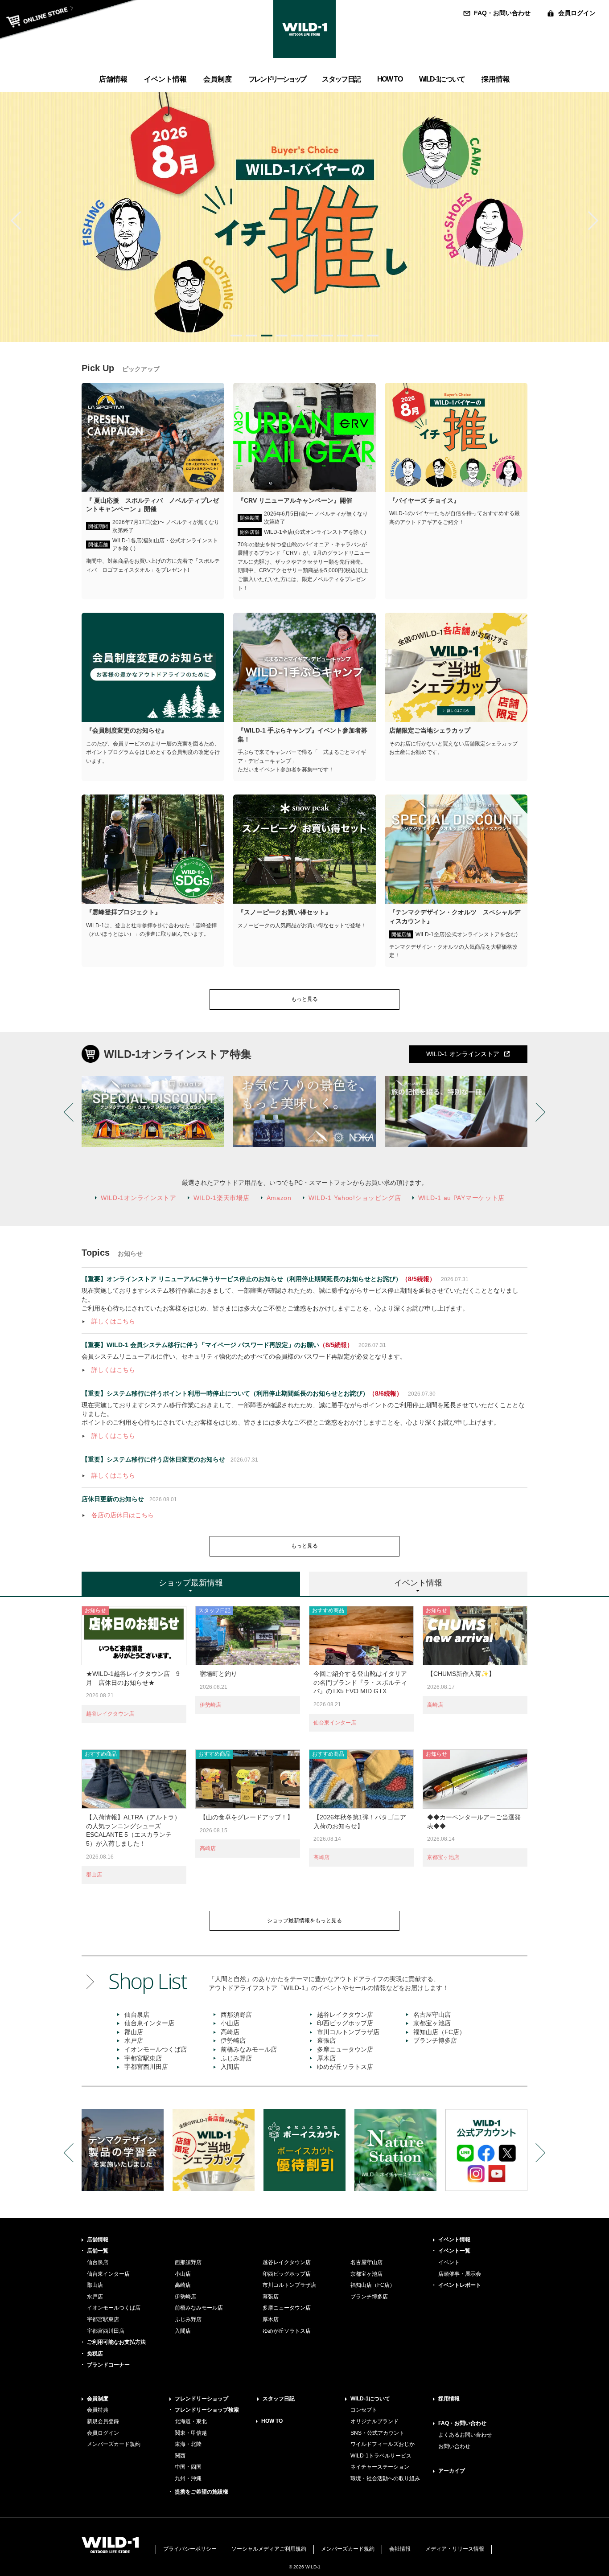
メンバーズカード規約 (114, 2444)
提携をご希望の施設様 (202, 2492)
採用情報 (449, 2399)
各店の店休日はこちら (123, 1515)
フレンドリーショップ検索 (207, 2410)
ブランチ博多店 (435, 2040)
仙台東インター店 (335, 1723)
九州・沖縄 (188, 2478)
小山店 (230, 2023)
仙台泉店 (137, 2015)
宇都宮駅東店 (143, 2058)
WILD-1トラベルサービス (381, 2456)
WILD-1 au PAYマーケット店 (461, 1198)
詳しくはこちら (113, 1321)
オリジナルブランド (374, 2421)
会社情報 (400, 2549)
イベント (449, 2262)
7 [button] (327, 336)
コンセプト (364, 2410)
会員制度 (98, 2399)
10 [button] (373, 336)
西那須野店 (236, 2015)
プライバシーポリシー (190, 2549)
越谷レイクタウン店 (110, 1714)
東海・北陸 (188, 2444)
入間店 (230, 2067)
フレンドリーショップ (202, 2399)
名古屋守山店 (432, 2015)
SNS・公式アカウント (377, 2433)
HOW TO (272, 2421)
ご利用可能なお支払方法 (116, 2342)
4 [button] (282, 336)
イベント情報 (454, 2240)
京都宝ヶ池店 (443, 1857)
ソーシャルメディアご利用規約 (269, 2549)
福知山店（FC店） (439, 2032)
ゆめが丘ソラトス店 (345, 2067)
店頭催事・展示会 (460, 2274)
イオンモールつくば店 (156, 2049)
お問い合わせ (454, 2446)
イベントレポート (460, 2285)
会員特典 (98, 2410)
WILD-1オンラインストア (139, 1198)
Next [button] (589, 221)
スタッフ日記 (279, 2399)
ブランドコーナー (108, 2365)
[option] (304, 217)
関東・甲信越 (191, 2433)
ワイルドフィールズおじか (383, 2444)
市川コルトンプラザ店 (348, 2032)
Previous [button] (20, 221)
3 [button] (267, 336)
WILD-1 (304, 29)
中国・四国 (188, 2467)
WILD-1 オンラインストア (463, 1054)
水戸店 (134, 2040)
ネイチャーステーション (380, 2467)
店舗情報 (98, 2240)
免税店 (95, 2354)
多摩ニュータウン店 (345, 2049)
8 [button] (342, 336)
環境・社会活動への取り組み (385, 2478)
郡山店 (94, 1875)
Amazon (279, 1198)
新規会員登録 (103, 2421)
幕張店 (326, 2040)
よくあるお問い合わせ (465, 2435)
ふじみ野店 (236, 2058)
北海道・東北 (191, 2421)
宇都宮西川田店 (146, 2067)
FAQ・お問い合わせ (502, 13)
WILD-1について (370, 2399)
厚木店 (326, 2058)
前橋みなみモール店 (249, 2049)
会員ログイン (577, 13)
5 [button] (297, 336)
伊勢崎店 (210, 1705)
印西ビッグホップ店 (345, 2023)
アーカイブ (452, 2471)
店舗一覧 (98, 2251)
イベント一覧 (454, 2251)
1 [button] (236, 336)
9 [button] (358, 336)
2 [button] (251, 336)
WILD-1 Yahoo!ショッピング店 (355, 1198)
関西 (180, 2456)
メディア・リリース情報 (455, 2549)
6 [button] (312, 336)
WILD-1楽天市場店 (222, 1198)
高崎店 (435, 1705)
